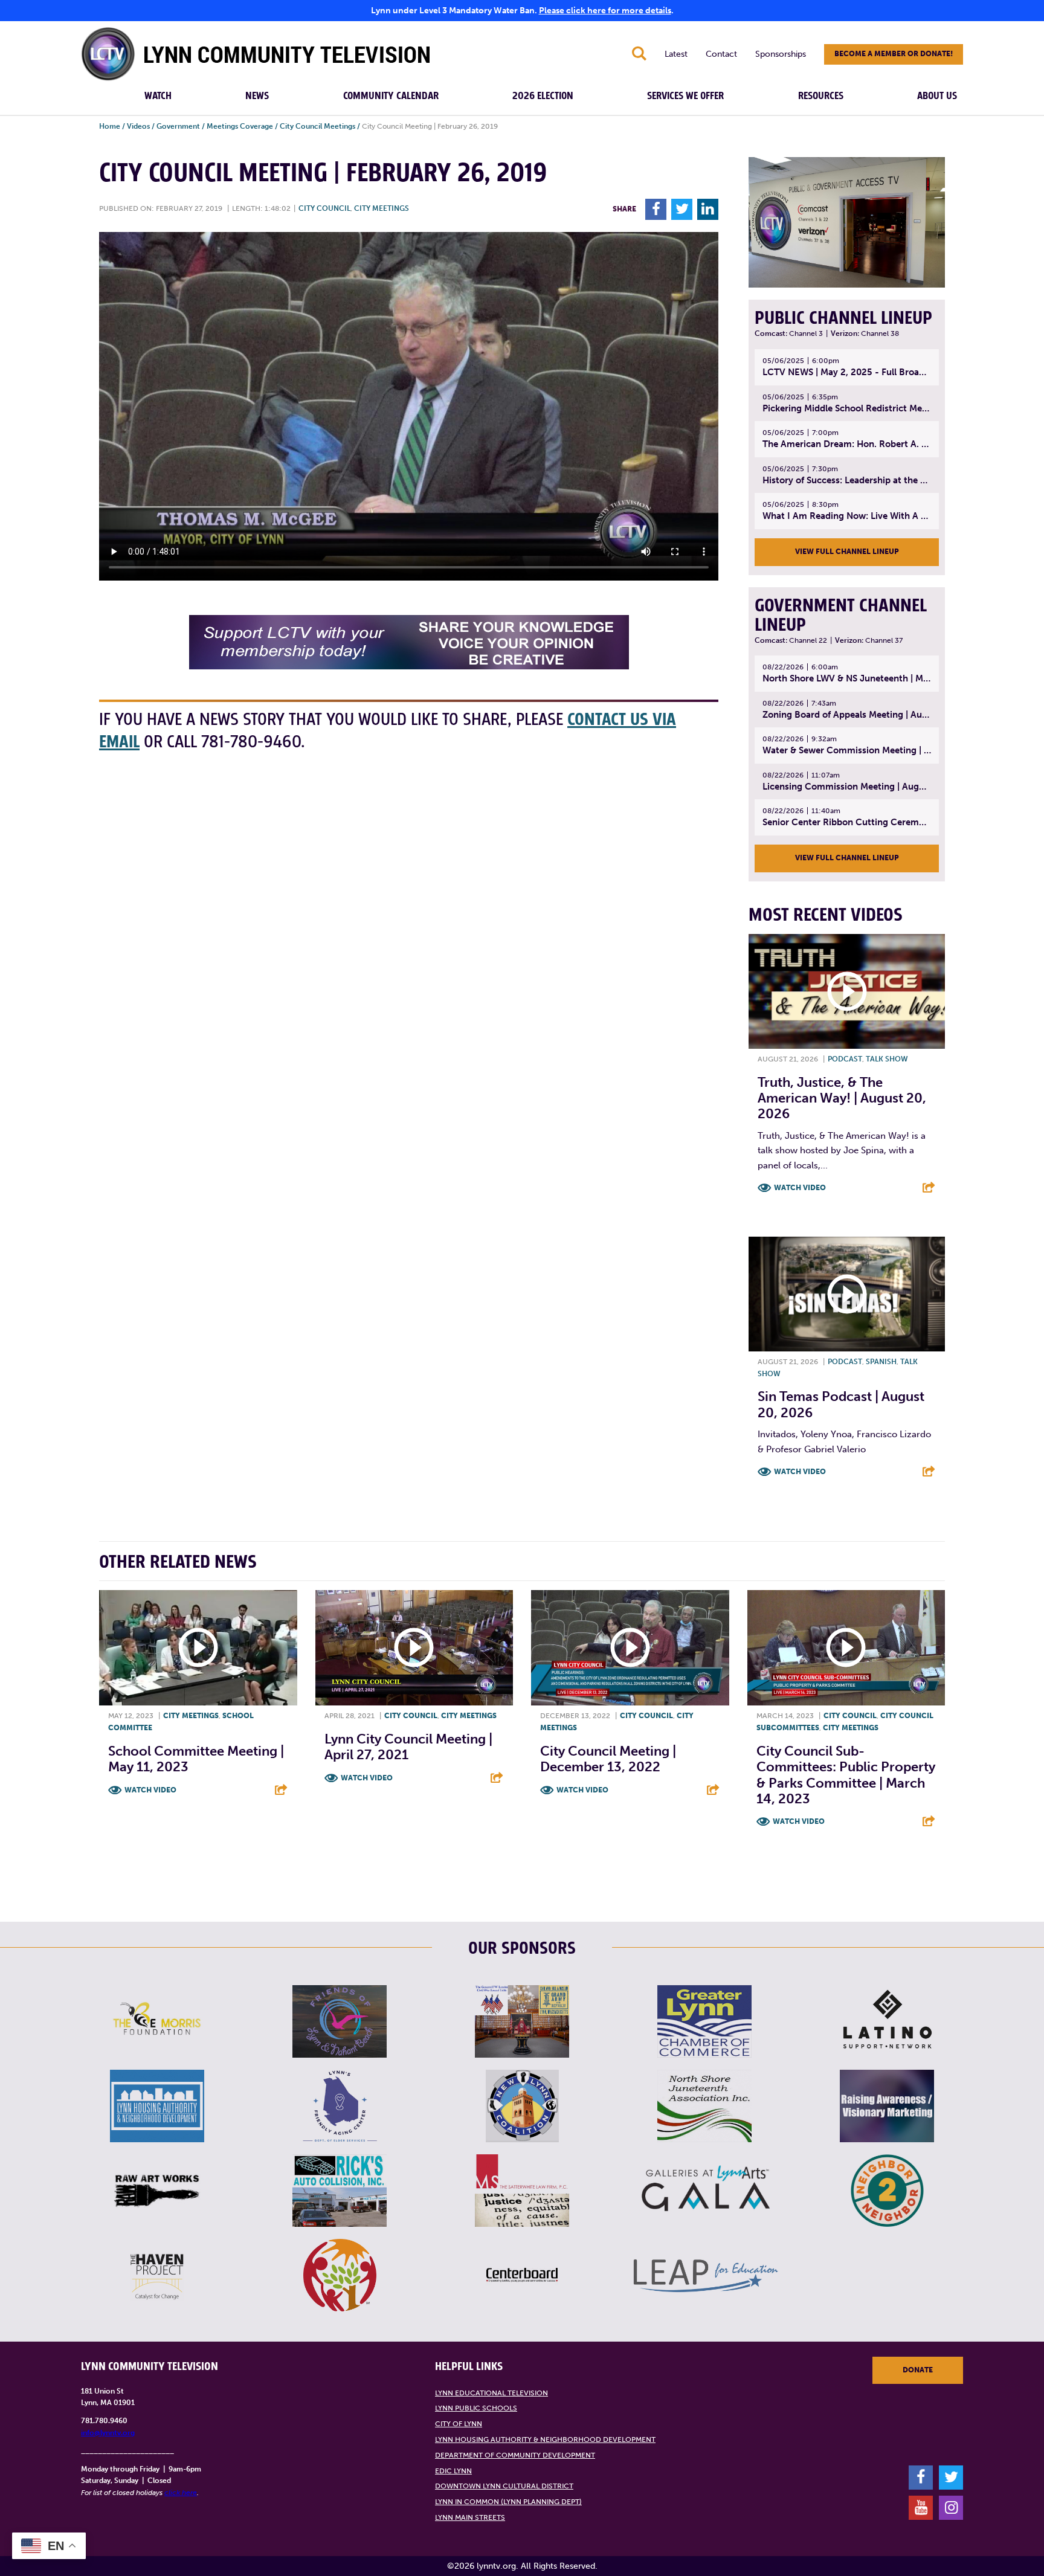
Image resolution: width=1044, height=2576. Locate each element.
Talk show (887, 1059)
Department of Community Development (515, 2455)
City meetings (382, 208)
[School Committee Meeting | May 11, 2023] (198, 1648)
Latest (676, 54)
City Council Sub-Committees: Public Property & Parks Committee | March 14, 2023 (846, 1775)
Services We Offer (685, 96)
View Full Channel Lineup (847, 552)
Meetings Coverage (240, 126)
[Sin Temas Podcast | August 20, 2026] (847, 1294)
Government (178, 126)
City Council (324, 208)
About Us (937, 96)
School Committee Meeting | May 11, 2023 (196, 1759)
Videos (138, 126)
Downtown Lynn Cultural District (504, 2486)
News (257, 96)
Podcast (845, 1059)
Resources (821, 96)
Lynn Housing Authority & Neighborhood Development (545, 2439)
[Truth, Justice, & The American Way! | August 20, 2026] (847, 991)
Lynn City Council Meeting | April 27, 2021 (408, 1747)
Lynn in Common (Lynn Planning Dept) (508, 2502)
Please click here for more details (605, 11)
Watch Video (800, 1188)
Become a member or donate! (894, 54)
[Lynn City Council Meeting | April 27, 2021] (414, 1648)
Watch (158, 96)
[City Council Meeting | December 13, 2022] (630, 1648)
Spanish (881, 1362)
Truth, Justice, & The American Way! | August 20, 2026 (842, 1098)
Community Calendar (391, 96)
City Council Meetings (317, 126)
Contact (721, 54)
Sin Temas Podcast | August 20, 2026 (841, 1404)
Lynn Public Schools (476, 2408)
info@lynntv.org (108, 2433)
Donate (918, 2370)
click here (181, 2493)
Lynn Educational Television (491, 2393)
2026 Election (543, 96)
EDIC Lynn (453, 2471)
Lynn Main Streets (470, 2517)
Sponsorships (781, 54)
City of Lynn (459, 2424)
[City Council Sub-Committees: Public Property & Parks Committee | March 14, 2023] (846, 1648)
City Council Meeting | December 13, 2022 (608, 1759)
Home (110, 126)
